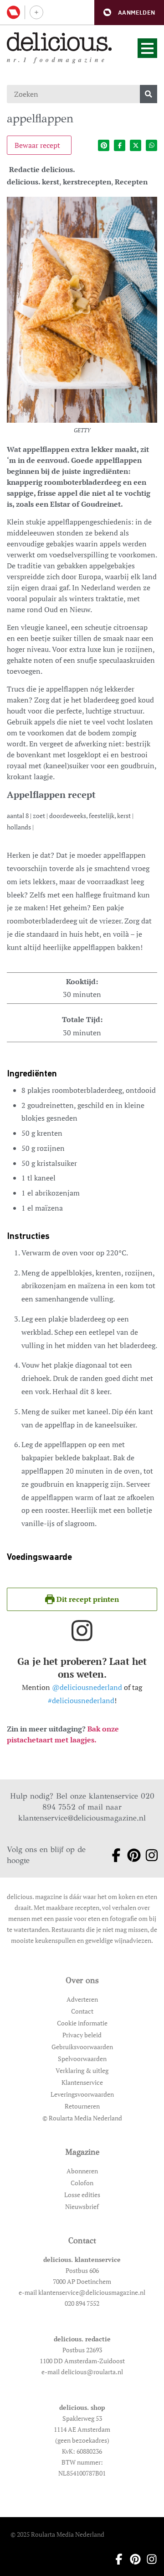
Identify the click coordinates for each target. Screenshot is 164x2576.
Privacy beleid (82, 2035)
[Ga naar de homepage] (59, 42)
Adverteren (82, 1999)
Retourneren (82, 2106)
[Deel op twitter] (136, 145)
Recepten (131, 182)
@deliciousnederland (87, 1687)
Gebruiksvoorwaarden (82, 2047)
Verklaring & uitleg (82, 2070)
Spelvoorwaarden (82, 2059)
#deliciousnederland (81, 1700)
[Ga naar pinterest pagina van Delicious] (131, 1855)
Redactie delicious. (42, 169)
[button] (129, 13)
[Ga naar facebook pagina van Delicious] (113, 1855)
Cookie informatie (82, 2023)
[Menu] (147, 48)
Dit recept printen (87, 1599)
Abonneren (82, 2171)
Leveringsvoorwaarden (82, 2094)
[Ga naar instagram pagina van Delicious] (148, 1855)
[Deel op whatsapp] (151, 145)
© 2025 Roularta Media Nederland (57, 2534)
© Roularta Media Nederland (82, 2118)
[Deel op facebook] (120, 145)
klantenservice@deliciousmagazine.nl (82, 1818)
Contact (82, 2011)
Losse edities (82, 2195)
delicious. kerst (33, 182)
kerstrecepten (87, 182)
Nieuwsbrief (82, 2206)
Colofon (82, 2183)
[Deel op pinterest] (104, 145)
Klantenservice (82, 2082)
